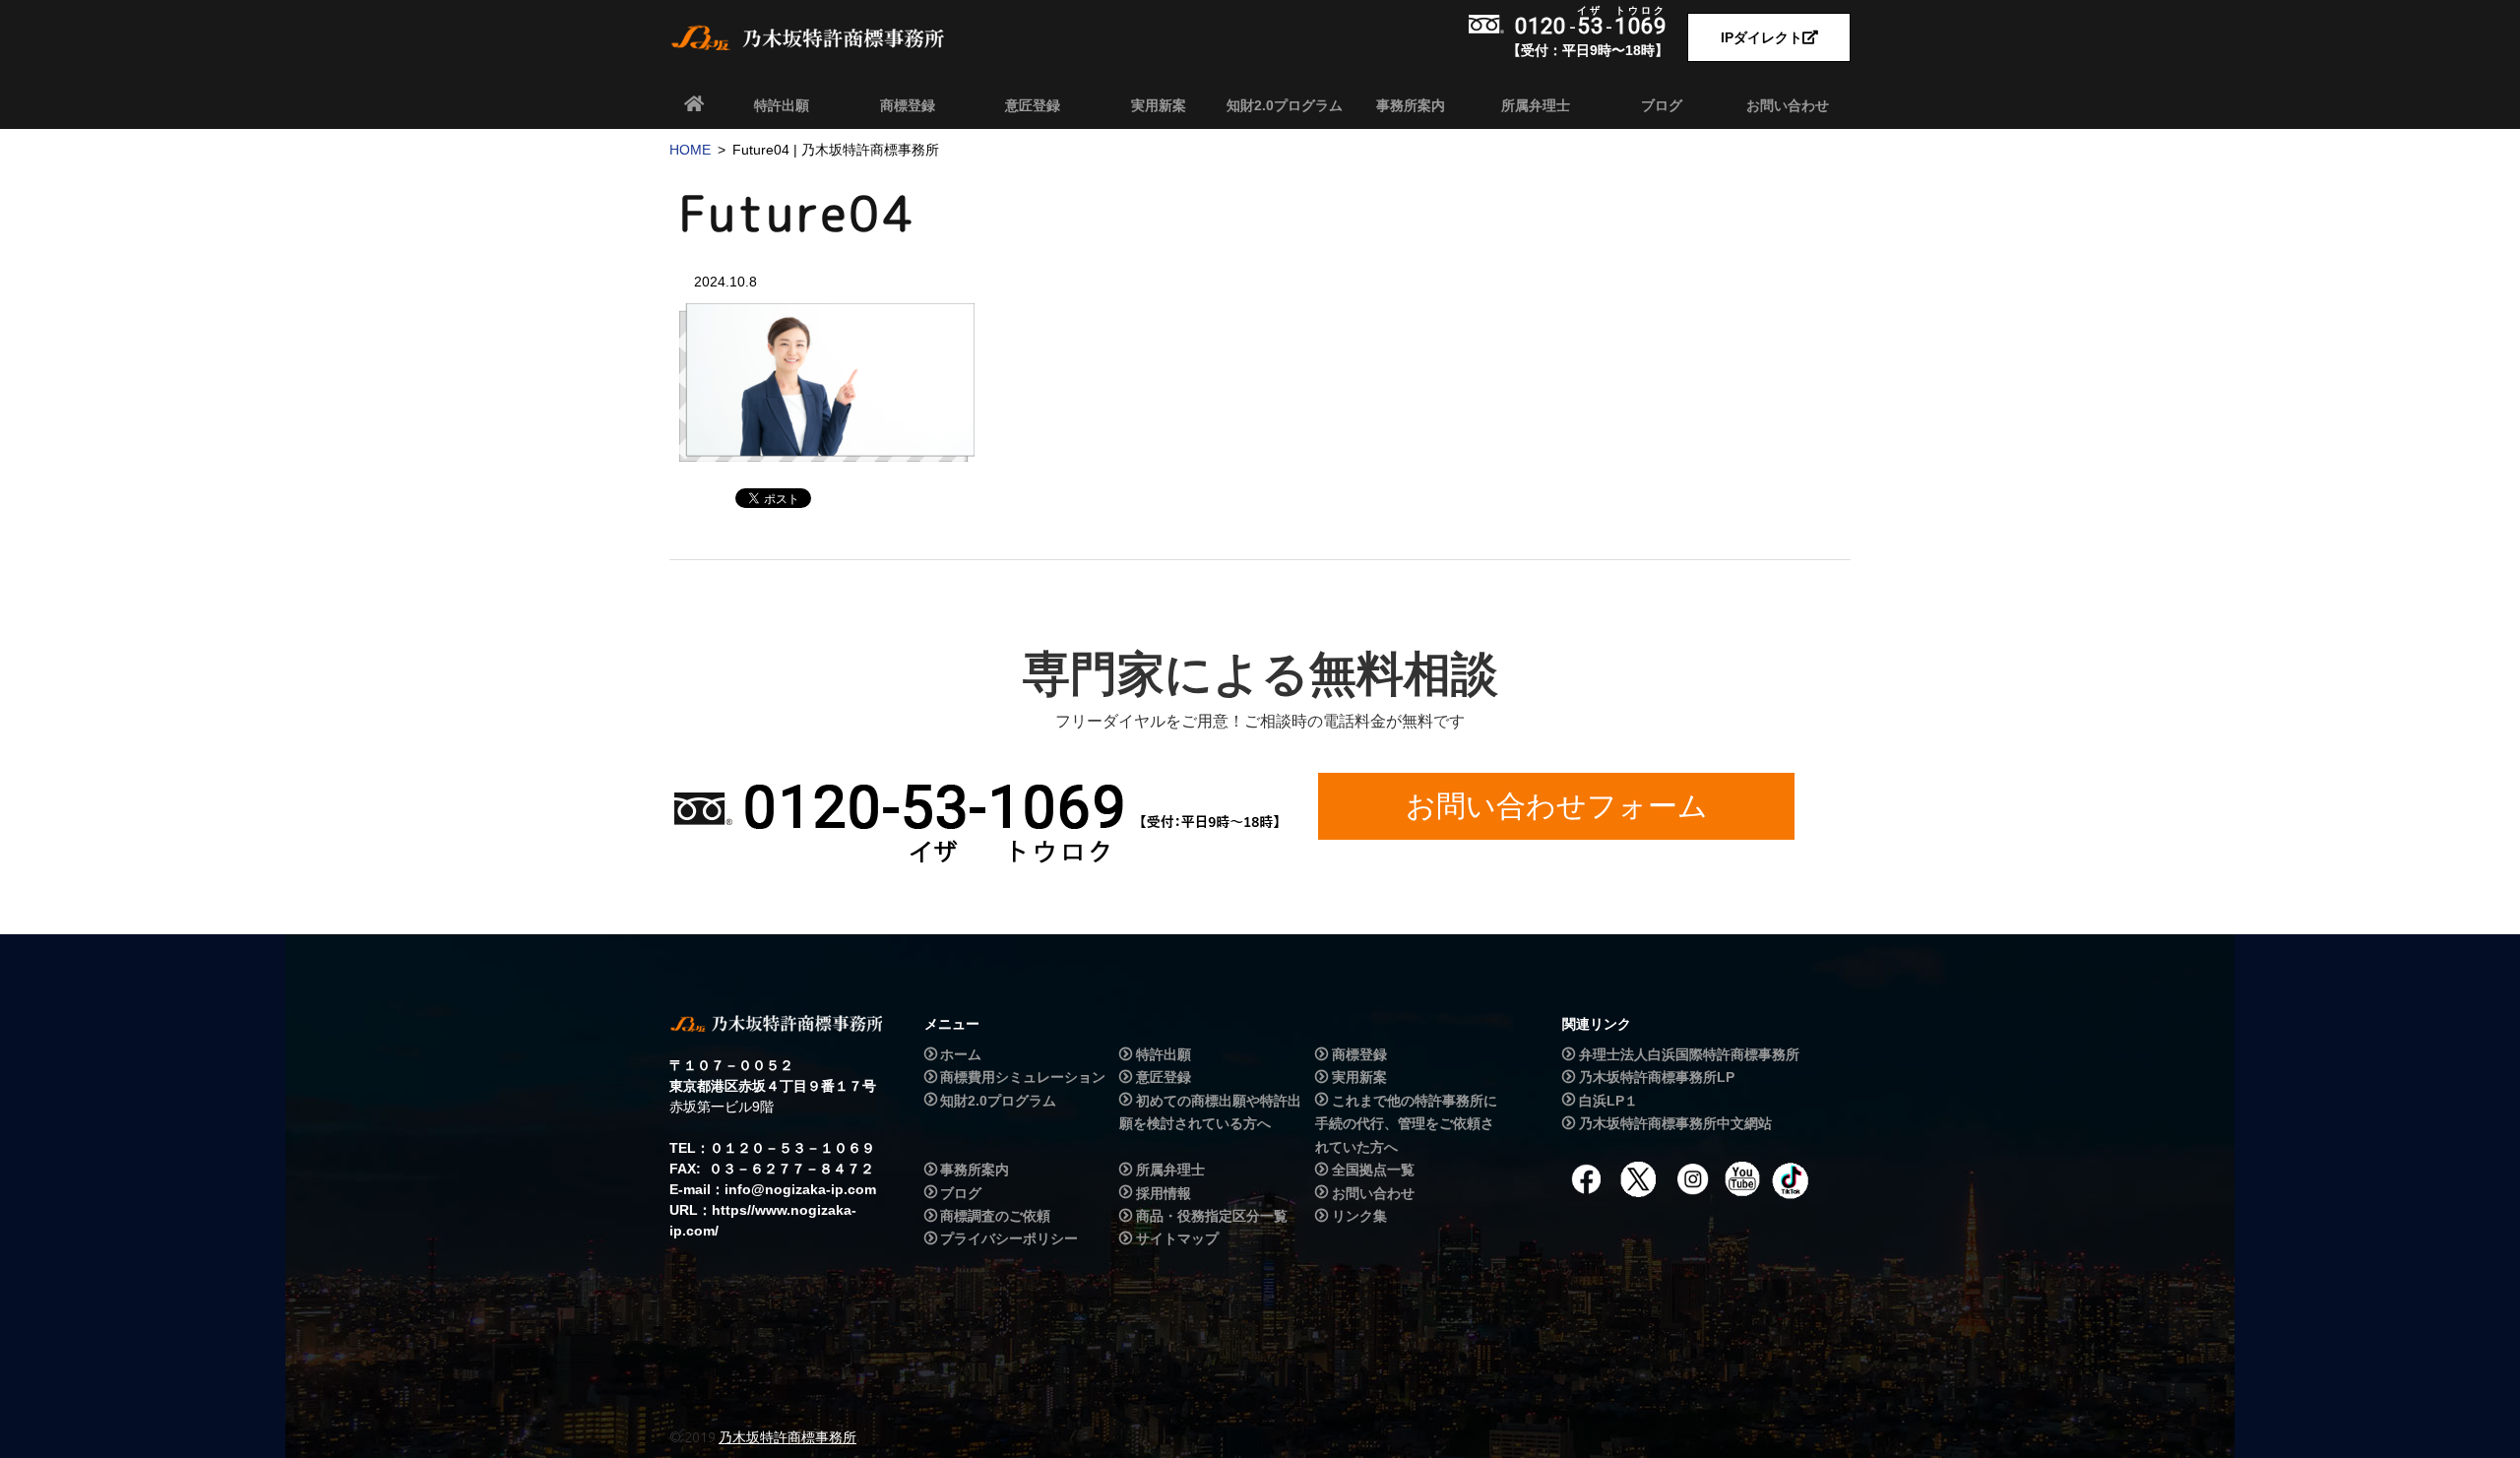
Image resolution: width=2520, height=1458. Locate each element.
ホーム (961, 1054)
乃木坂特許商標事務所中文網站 (1675, 1123)
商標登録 (908, 105)
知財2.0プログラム (1285, 105)
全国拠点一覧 (1373, 1170)
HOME (690, 150)
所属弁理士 (1536, 105)
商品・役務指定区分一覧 (1212, 1216)
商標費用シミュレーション (1023, 1077)
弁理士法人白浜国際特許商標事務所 (1689, 1054)
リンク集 (1359, 1216)
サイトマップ (1177, 1239)
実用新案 (1159, 105)
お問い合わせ (1788, 105)
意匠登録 (1033, 105)
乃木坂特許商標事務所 (787, 1437)
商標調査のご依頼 (995, 1216)
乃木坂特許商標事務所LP (1657, 1077)
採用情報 (1164, 1193)
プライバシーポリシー (1009, 1239)
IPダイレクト (1762, 37)
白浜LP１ (1608, 1101)
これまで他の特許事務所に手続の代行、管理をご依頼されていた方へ (1406, 1124)
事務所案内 (1411, 105)
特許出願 (782, 105)
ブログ (1662, 105)
